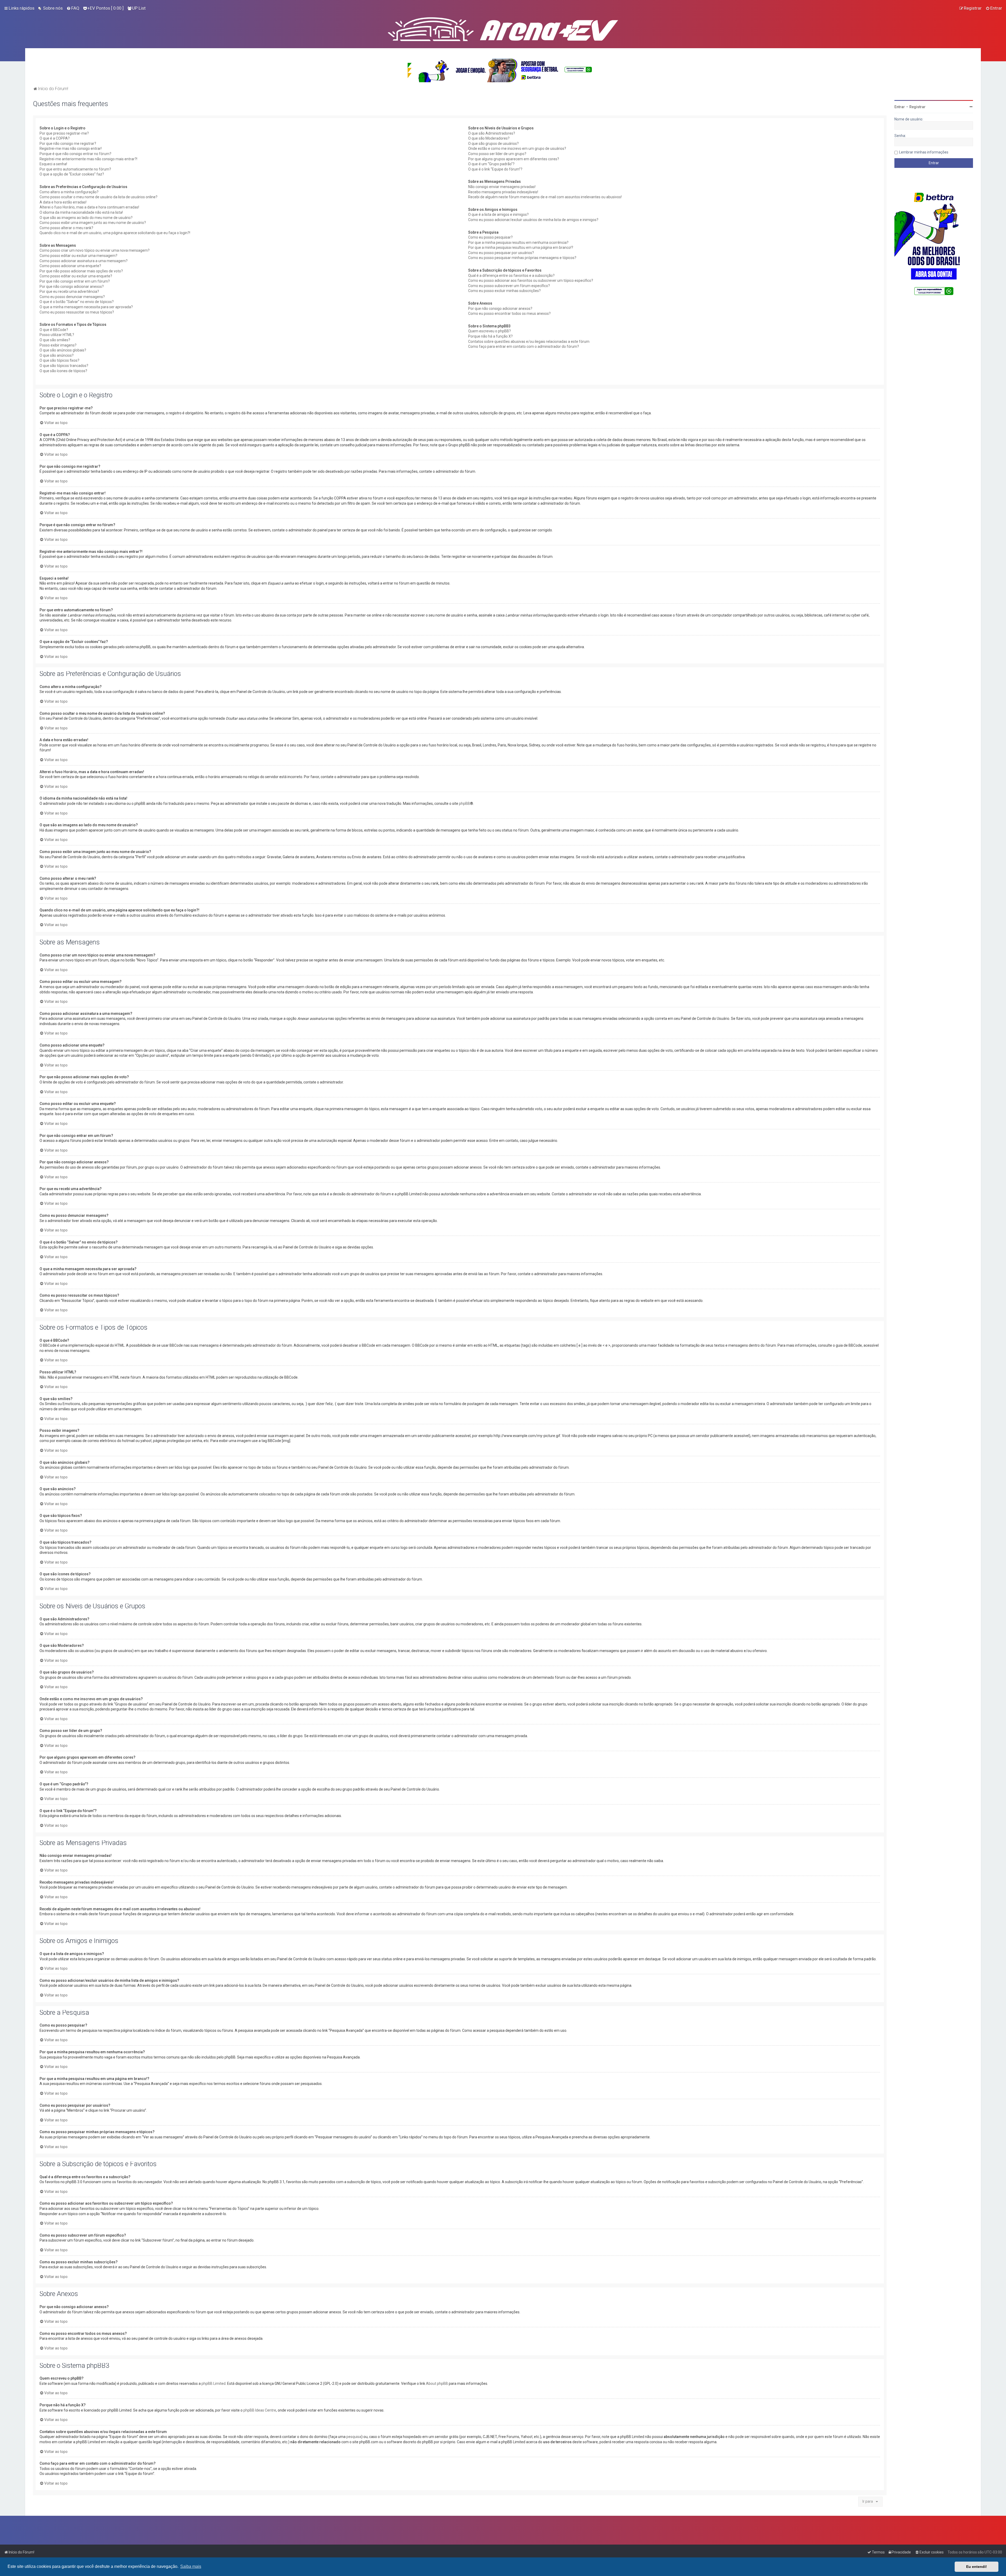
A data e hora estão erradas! (63, 202)
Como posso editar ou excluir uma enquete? (76, 276)
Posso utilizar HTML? (57, 335)
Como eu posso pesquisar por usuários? (501, 253)
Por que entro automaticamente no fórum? (75, 169)
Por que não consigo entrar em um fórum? (75, 281)
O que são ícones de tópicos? (63, 371)
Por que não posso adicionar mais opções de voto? (81, 271)
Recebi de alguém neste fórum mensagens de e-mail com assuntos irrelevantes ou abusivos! (545, 197)
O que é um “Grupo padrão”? (491, 164)
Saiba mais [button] (191, 2566)
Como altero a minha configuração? (69, 192)
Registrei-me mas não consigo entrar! (71, 148)
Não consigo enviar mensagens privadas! (502, 187)
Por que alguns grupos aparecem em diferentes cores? (514, 159)
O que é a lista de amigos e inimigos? (498, 214)
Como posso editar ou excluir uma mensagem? (78, 256)
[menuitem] (50, 8)
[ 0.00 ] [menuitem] (105, 8)
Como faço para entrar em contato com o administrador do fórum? (524, 346)
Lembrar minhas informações (924, 152)
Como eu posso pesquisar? (490, 237)
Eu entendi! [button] (977, 2567)
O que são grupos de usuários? (493, 144)
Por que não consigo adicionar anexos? (72, 287)
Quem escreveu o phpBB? (490, 331)
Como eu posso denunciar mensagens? (72, 297)
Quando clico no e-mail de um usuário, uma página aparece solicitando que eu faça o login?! (115, 233)
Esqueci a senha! (53, 164)
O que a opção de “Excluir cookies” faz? (72, 174)
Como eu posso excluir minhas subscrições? (504, 291)
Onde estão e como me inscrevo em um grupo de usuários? (517, 148)
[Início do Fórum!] (503, 28)
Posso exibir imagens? (58, 345)
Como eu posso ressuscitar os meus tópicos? (77, 312)
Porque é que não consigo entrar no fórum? (75, 154)
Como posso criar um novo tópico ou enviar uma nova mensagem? (95, 250)
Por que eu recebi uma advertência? (69, 291)
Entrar (900, 107)
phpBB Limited (214, 2384)
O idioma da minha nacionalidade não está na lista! (81, 212)
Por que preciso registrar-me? (64, 133)
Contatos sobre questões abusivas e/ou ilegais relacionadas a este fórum (529, 342)
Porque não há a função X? (490, 336)
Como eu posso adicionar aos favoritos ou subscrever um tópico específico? (531, 280)
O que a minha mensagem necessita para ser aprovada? (86, 307)
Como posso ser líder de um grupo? (497, 154)
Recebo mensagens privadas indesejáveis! (503, 192)
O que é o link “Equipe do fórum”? (495, 169)
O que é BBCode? (54, 330)
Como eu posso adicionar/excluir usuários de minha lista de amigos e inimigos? (533, 220)
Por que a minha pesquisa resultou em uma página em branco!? (521, 247)
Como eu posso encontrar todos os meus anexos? (509, 313)
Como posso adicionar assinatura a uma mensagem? (84, 261)
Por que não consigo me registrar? (68, 144)
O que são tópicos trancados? (64, 366)
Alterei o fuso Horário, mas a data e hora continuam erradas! (89, 207)
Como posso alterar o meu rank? (66, 228)
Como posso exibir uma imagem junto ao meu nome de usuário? (93, 223)
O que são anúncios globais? (63, 350)
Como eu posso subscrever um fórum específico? (509, 286)
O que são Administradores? (492, 133)
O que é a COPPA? (55, 138)
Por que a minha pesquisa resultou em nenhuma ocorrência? (518, 243)
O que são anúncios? (57, 355)
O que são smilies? (55, 340)
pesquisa (354, 2437)
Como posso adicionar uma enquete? (70, 266)
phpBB (464, 803)
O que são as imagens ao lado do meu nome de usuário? (86, 218)
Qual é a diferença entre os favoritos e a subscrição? (511, 276)
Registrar (917, 107)
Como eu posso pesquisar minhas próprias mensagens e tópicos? (522, 258)
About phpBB (437, 2384)
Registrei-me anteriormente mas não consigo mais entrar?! (88, 159)
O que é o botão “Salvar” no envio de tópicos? (77, 302)
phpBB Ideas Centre (260, 2410)
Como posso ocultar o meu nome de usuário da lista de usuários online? (99, 197)
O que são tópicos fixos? (59, 360)
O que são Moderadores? (489, 138)
